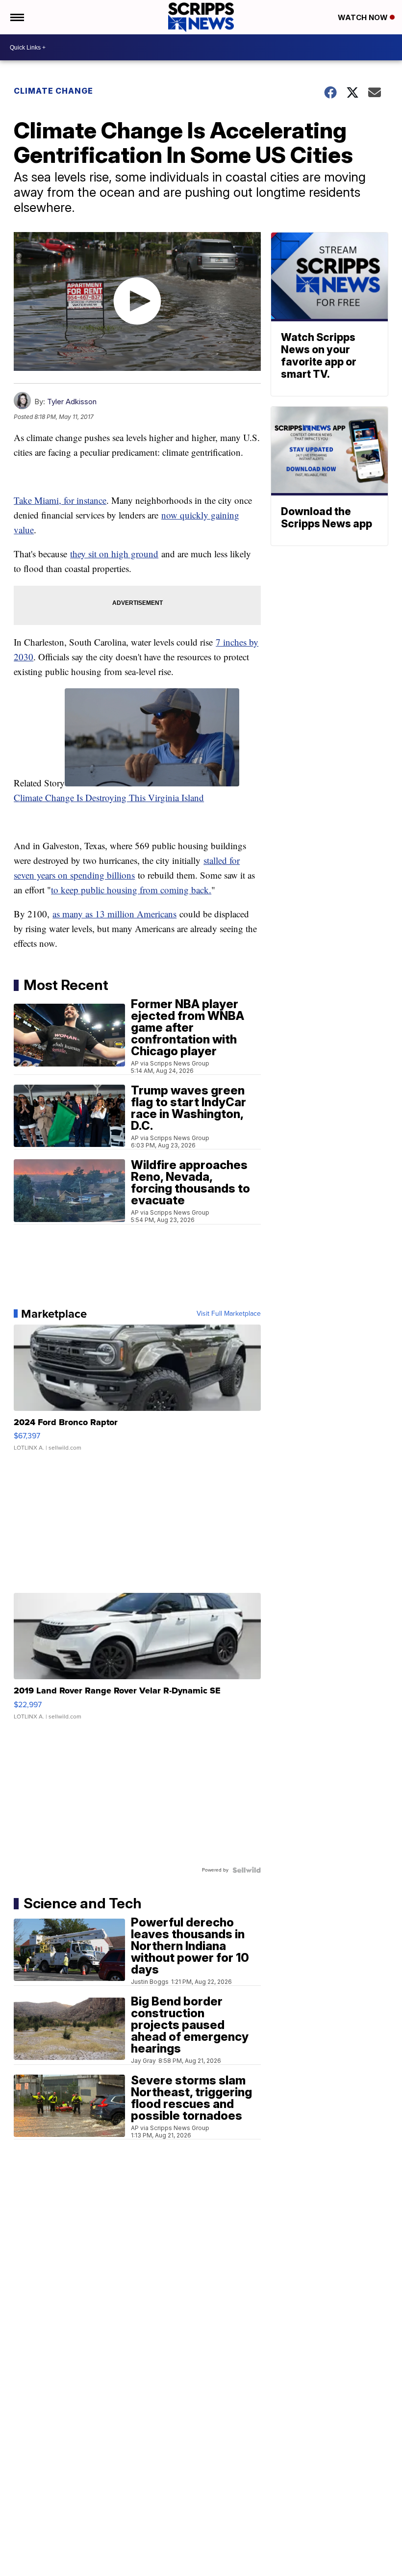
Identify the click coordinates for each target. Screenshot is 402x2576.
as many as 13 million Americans (114, 914)
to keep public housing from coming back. (131, 890)
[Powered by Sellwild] (247, 1870)
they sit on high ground (114, 554)
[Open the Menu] (16, 17)
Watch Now (364, 17)
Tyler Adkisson (72, 402)
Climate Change (53, 91)
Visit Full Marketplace (229, 1314)
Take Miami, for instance (60, 500)
